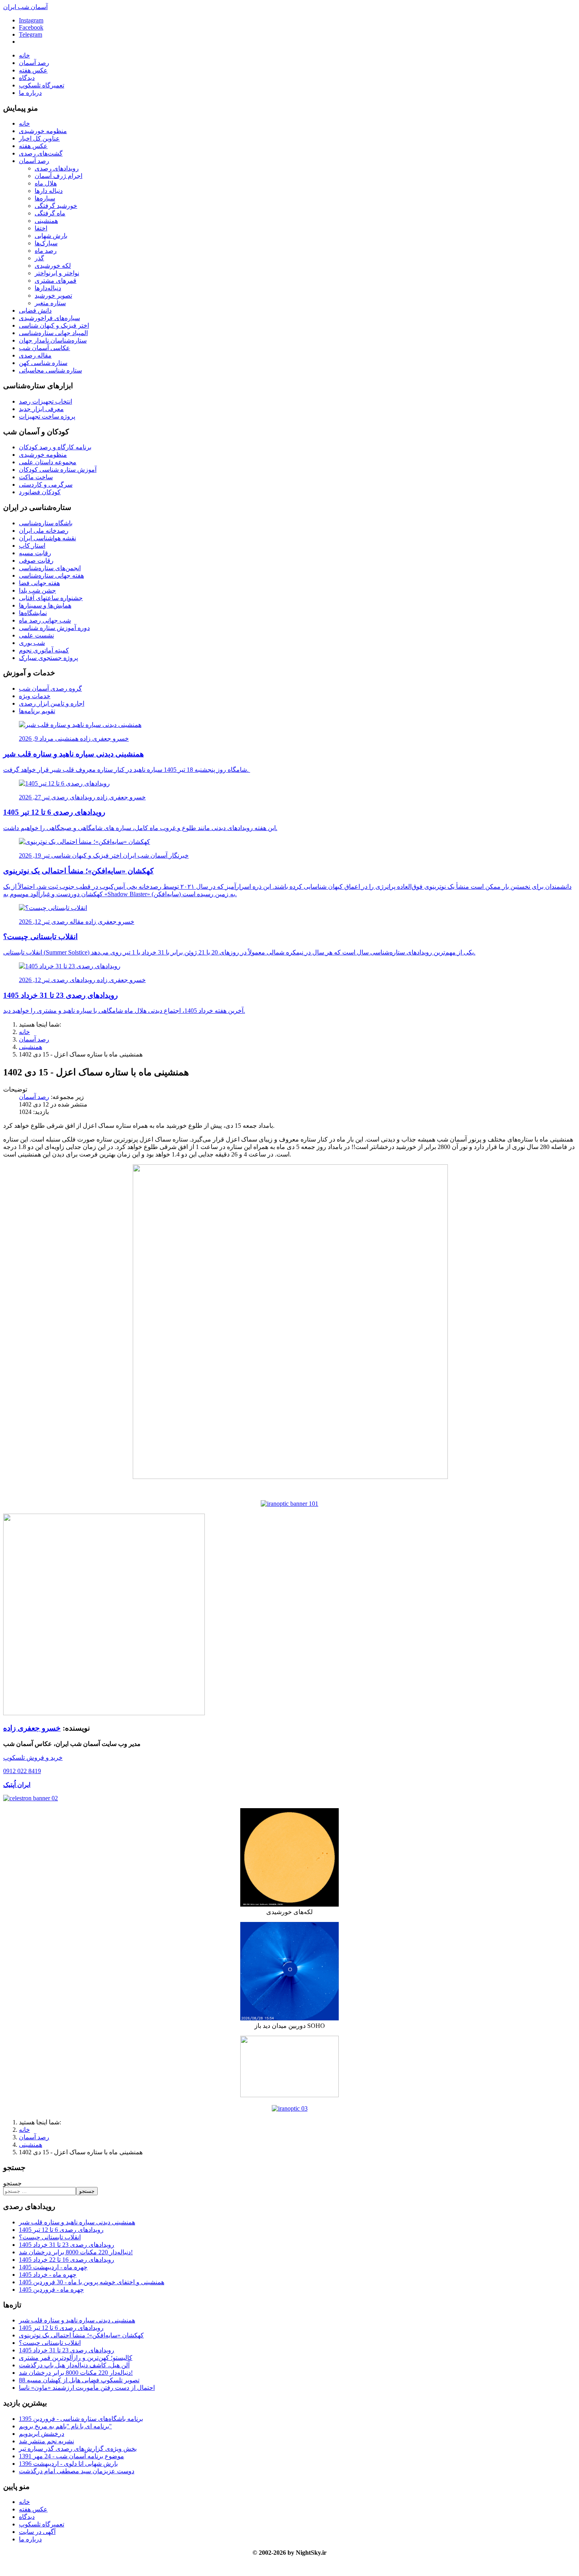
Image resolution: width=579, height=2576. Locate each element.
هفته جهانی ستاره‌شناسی (51, 575)
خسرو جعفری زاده (32, 1728)
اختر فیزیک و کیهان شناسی (54, 325)
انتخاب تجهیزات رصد (45, 401)
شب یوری (32, 643)
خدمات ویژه (35, 696)
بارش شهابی (51, 236)
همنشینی (46, 221)
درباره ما (30, 93)
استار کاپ (32, 546)
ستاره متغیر (50, 303)
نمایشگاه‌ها (33, 613)
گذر (39, 258)
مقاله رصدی (35, 355)
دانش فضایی (35, 310)
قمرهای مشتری (56, 281)
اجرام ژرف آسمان (58, 176)
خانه (24, 55)
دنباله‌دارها (48, 288)
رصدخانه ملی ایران (44, 531)
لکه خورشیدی (53, 266)
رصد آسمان (34, 63)
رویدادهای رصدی (57, 168)
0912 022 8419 (22, 1771)
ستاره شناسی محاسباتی (50, 370)
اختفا (41, 228)
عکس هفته (33, 70)
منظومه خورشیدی (43, 131)
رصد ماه (46, 251)
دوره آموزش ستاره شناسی (54, 628)
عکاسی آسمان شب (45, 348)
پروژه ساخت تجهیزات (47, 416)
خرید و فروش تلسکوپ (33, 1758)
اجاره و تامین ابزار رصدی (52, 703)
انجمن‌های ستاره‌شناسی (50, 568)
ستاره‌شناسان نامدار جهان (53, 340)
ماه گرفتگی (50, 213)
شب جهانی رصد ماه (45, 620)
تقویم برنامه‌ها (37, 711)
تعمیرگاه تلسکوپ (42, 85)
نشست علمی (36, 635)
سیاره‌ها (45, 198)
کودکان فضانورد (40, 492)
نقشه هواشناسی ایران (47, 538)
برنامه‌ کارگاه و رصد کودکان (55, 447)
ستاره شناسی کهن (43, 363)
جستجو (12, 2183)
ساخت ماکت (36, 477)
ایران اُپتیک (17, 1785)
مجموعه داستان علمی (48, 462)
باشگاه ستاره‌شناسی (46, 523)
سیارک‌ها (46, 243)
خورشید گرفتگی (56, 206)
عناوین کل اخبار (39, 138)
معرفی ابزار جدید (41, 409)
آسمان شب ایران (25, 7)
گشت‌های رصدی (41, 153)
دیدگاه (27, 78)
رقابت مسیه (35, 553)
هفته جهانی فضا (39, 583)
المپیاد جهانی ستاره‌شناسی (53, 333)
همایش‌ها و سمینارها (45, 605)
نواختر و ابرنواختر (57, 273)
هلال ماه (46, 183)
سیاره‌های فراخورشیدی (49, 318)
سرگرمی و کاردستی (46, 485)
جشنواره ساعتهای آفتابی (51, 598)
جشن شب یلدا (37, 590)
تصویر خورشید (53, 296)
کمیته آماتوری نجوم (44, 650)
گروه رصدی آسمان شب (50, 688)
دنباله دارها (49, 191)
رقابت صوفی (36, 561)
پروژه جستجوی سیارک (48, 658)
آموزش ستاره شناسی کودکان (58, 470)
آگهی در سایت (37, 2532)
